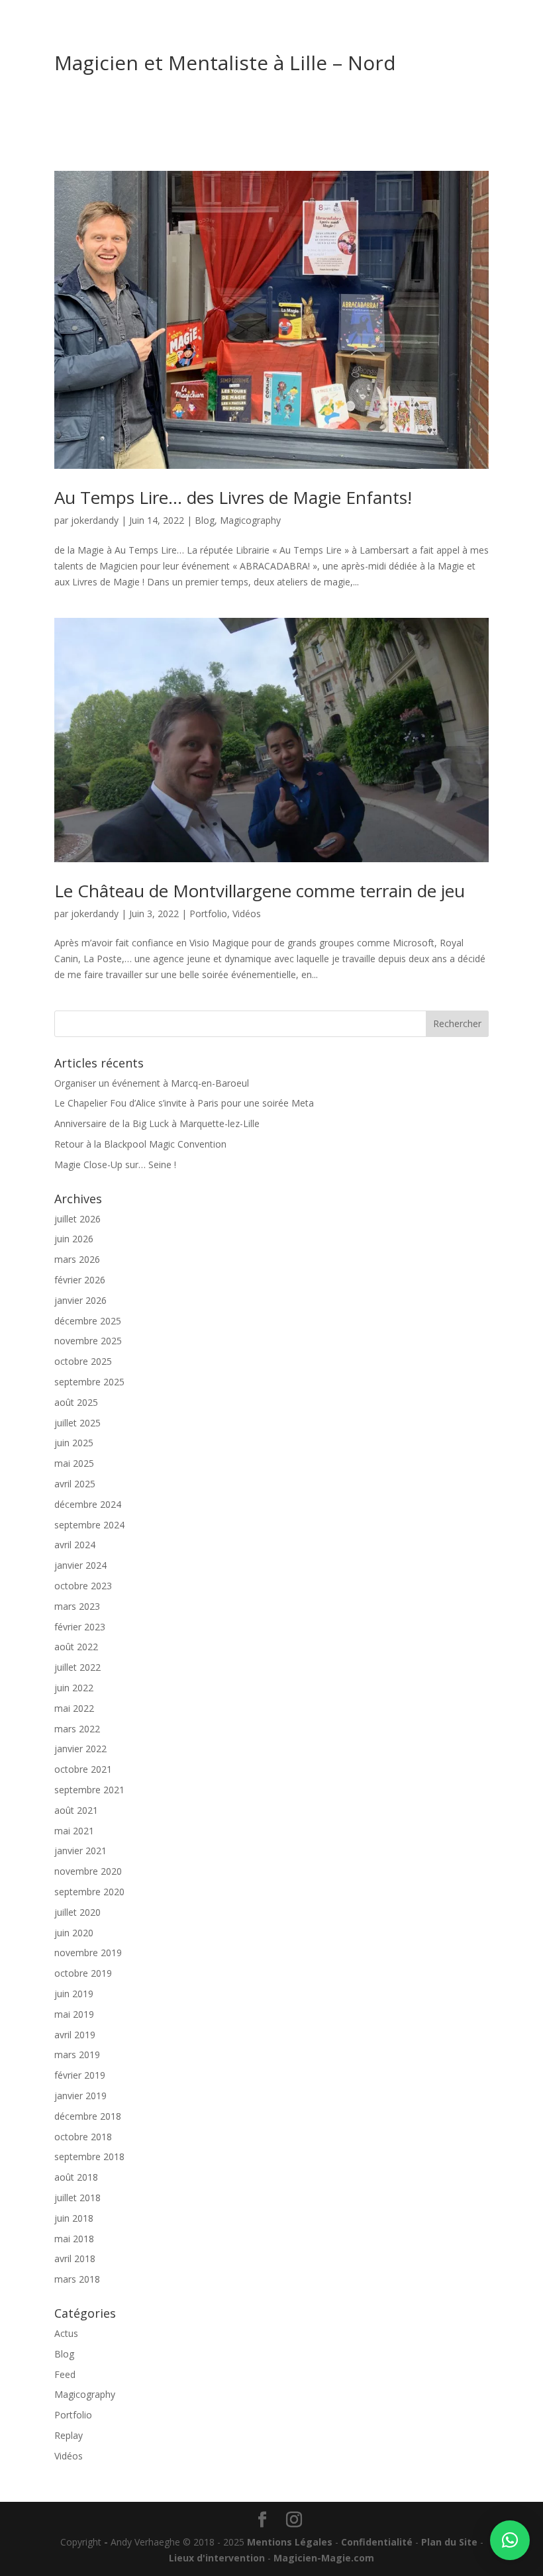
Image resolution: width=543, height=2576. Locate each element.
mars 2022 (77, 1729)
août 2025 (76, 1402)
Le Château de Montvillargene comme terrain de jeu (260, 891)
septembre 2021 (89, 1790)
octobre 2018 (83, 2137)
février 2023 (80, 1627)
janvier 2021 (80, 1851)
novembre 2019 (88, 1953)
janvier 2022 (80, 1749)
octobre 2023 (83, 1586)
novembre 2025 (88, 1341)
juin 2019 (74, 1994)
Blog (205, 520)
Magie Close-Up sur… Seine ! (115, 1164)
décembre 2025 (88, 1321)
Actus (66, 2333)
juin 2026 (74, 1239)
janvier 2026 (80, 1300)
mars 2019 (77, 2055)
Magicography (250, 520)
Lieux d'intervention (217, 2558)
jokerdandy (95, 520)
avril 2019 (75, 2035)
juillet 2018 (77, 2198)
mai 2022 (74, 1708)
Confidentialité (377, 2542)
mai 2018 (74, 2239)
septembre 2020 (89, 1892)
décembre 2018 (88, 2116)
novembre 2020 (88, 1871)
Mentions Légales (290, 2542)
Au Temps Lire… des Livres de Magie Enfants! (233, 497)
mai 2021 (74, 1831)
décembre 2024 (88, 1504)
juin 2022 (74, 1688)
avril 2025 (75, 1484)
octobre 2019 (83, 1973)
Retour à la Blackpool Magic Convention (140, 1144)
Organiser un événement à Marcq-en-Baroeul (152, 1083)
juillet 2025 (77, 1423)
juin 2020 (74, 1933)
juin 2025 (74, 1443)
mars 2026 (77, 1259)
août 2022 (76, 1647)
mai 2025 (74, 1463)
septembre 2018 (89, 2156)
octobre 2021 (83, 1769)
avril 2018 (75, 2258)
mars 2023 (77, 1606)
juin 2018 (74, 2218)
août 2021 (76, 1810)
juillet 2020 (77, 1912)
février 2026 (80, 1280)
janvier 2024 (80, 1565)
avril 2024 (75, 1545)
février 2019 (80, 2075)
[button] (510, 2540)
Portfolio (208, 914)
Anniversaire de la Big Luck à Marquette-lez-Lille (157, 1123)
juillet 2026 (77, 1219)
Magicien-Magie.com (324, 2558)
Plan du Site (449, 2542)
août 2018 (76, 2177)
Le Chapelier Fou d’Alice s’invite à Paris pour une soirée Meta (184, 1103)
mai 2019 (74, 2014)
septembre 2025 (89, 1382)
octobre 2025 (83, 1361)
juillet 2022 (77, 1667)
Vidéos (247, 914)
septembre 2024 (89, 1525)
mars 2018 (77, 2279)
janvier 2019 (80, 2096)
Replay (69, 2435)
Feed (65, 2374)
